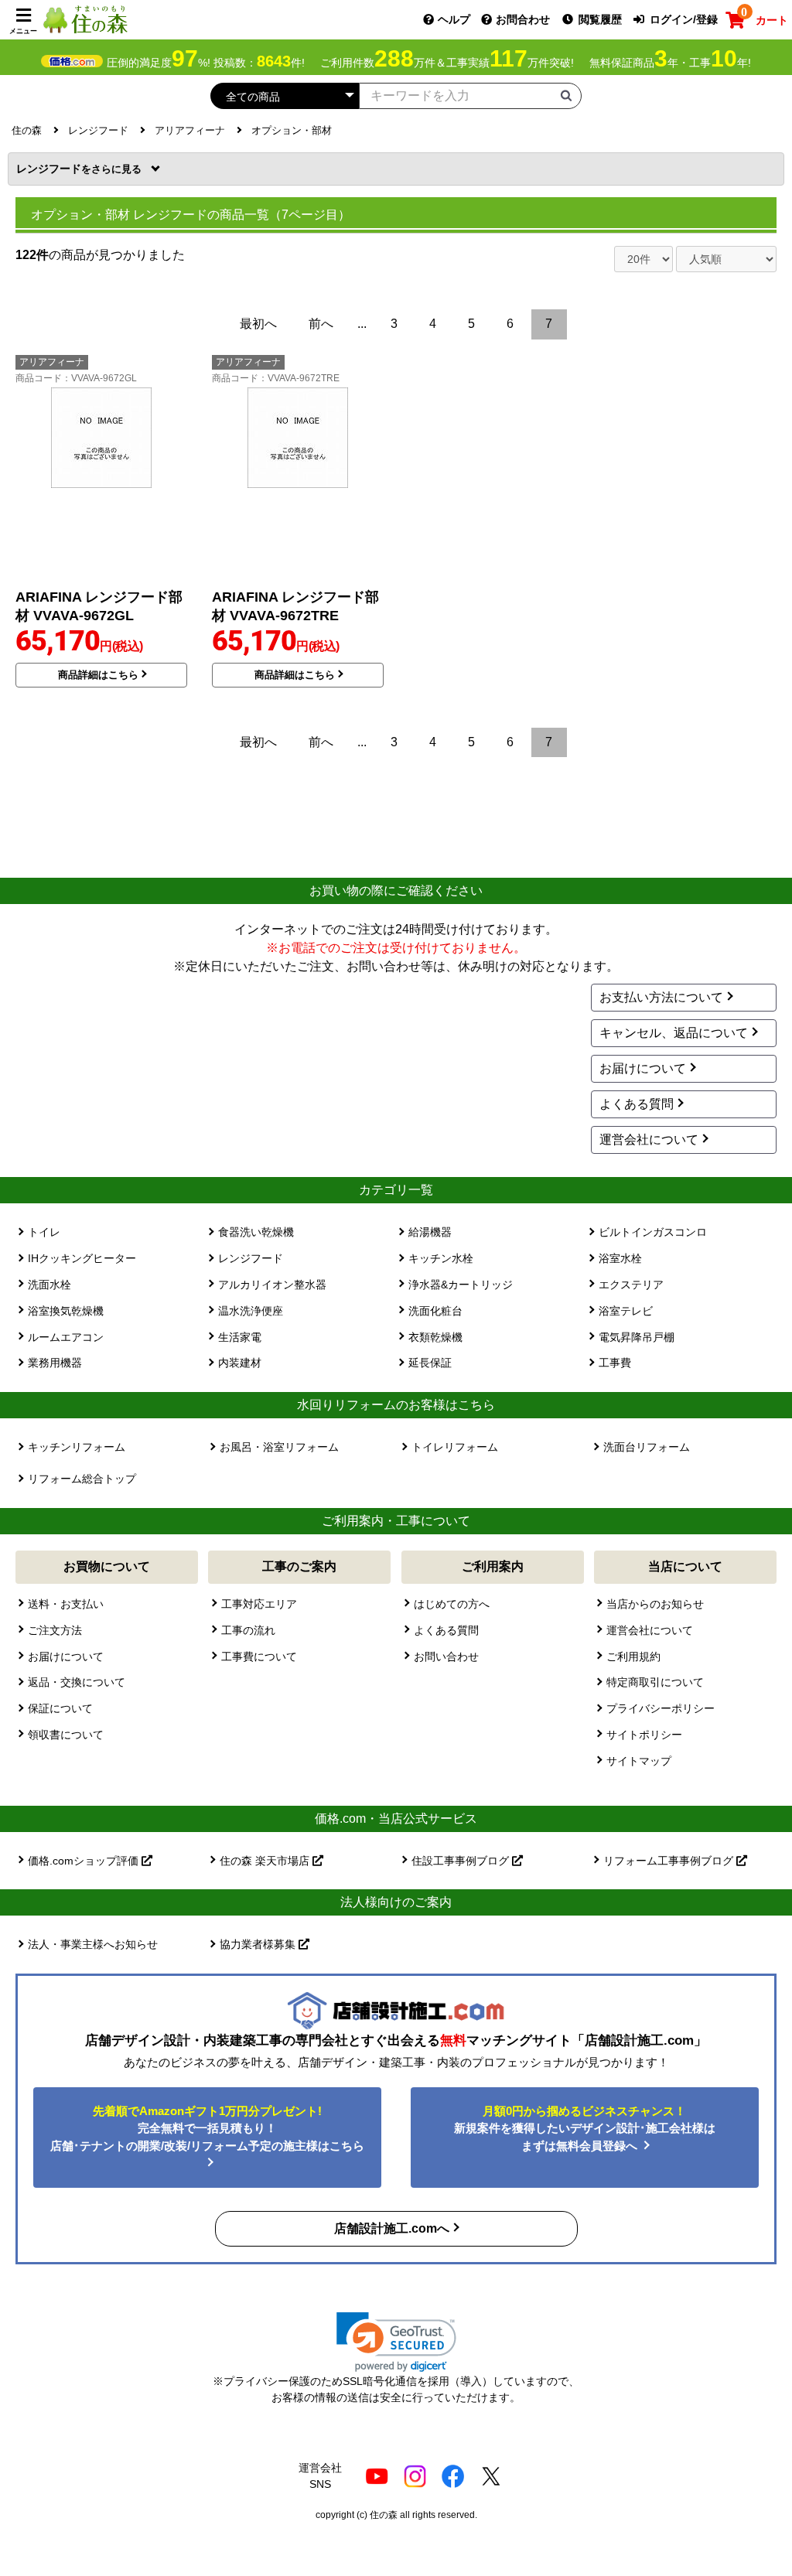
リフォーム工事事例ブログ (670, 1861)
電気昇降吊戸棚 (637, 1337)
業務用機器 (55, 1363)
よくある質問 (637, 1104)
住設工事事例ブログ (462, 1861)
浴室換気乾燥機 (66, 1311)
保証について (60, 1708)
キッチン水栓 (441, 1258)
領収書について (66, 1735)
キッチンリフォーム (77, 1447)
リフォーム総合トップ (82, 1479)
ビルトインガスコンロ (653, 1232)
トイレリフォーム (455, 1447)
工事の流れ (248, 1630)
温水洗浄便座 (251, 1311)
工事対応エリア (259, 1604)
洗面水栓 (49, 1285)
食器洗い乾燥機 (256, 1232)
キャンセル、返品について (674, 1033)
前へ (321, 324)
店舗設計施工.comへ (392, 2228)
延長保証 (430, 1363)
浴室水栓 (620, 1258)
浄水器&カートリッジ (461, 1285)
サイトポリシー (644, 1735)
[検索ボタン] (566, 95)
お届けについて (643, 1068)
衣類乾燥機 (435, 1337)
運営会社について (649, 1140)
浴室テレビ (626, 1311)
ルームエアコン (66, 1337)
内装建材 (240, 1363)
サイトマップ (639, 1761)
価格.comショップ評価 (85, 1861)
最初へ (258, 324)
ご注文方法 (55, 1630)
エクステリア (631, 1285)
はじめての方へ (452, 1604)
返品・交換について (77, 1682)
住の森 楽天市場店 (266, 1861)
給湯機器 (430, 1232)
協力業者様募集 (259, 1944)
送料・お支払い (66, 1604)
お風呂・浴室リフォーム (279, 1447)
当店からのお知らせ (655, 1604)
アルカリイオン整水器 (272, 1285)
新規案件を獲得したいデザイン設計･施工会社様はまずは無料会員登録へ (585, 2128)
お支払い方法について (661, 997)
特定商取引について (655, 1682)
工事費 (615, 1363)
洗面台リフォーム (647, 1447)
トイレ (44, 1232)
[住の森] (85, 19)
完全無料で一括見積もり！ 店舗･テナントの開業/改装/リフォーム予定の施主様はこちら (207, 2128)
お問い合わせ (446, 1656)
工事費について (259, 1656)
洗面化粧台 (435, 1311)
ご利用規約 (633, 1656)
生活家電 (240, 1337)
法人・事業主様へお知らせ (93, 1944)
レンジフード (54, 169)
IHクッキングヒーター (82, 1258)
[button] (396, 2342)
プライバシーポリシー (661, 1708)
